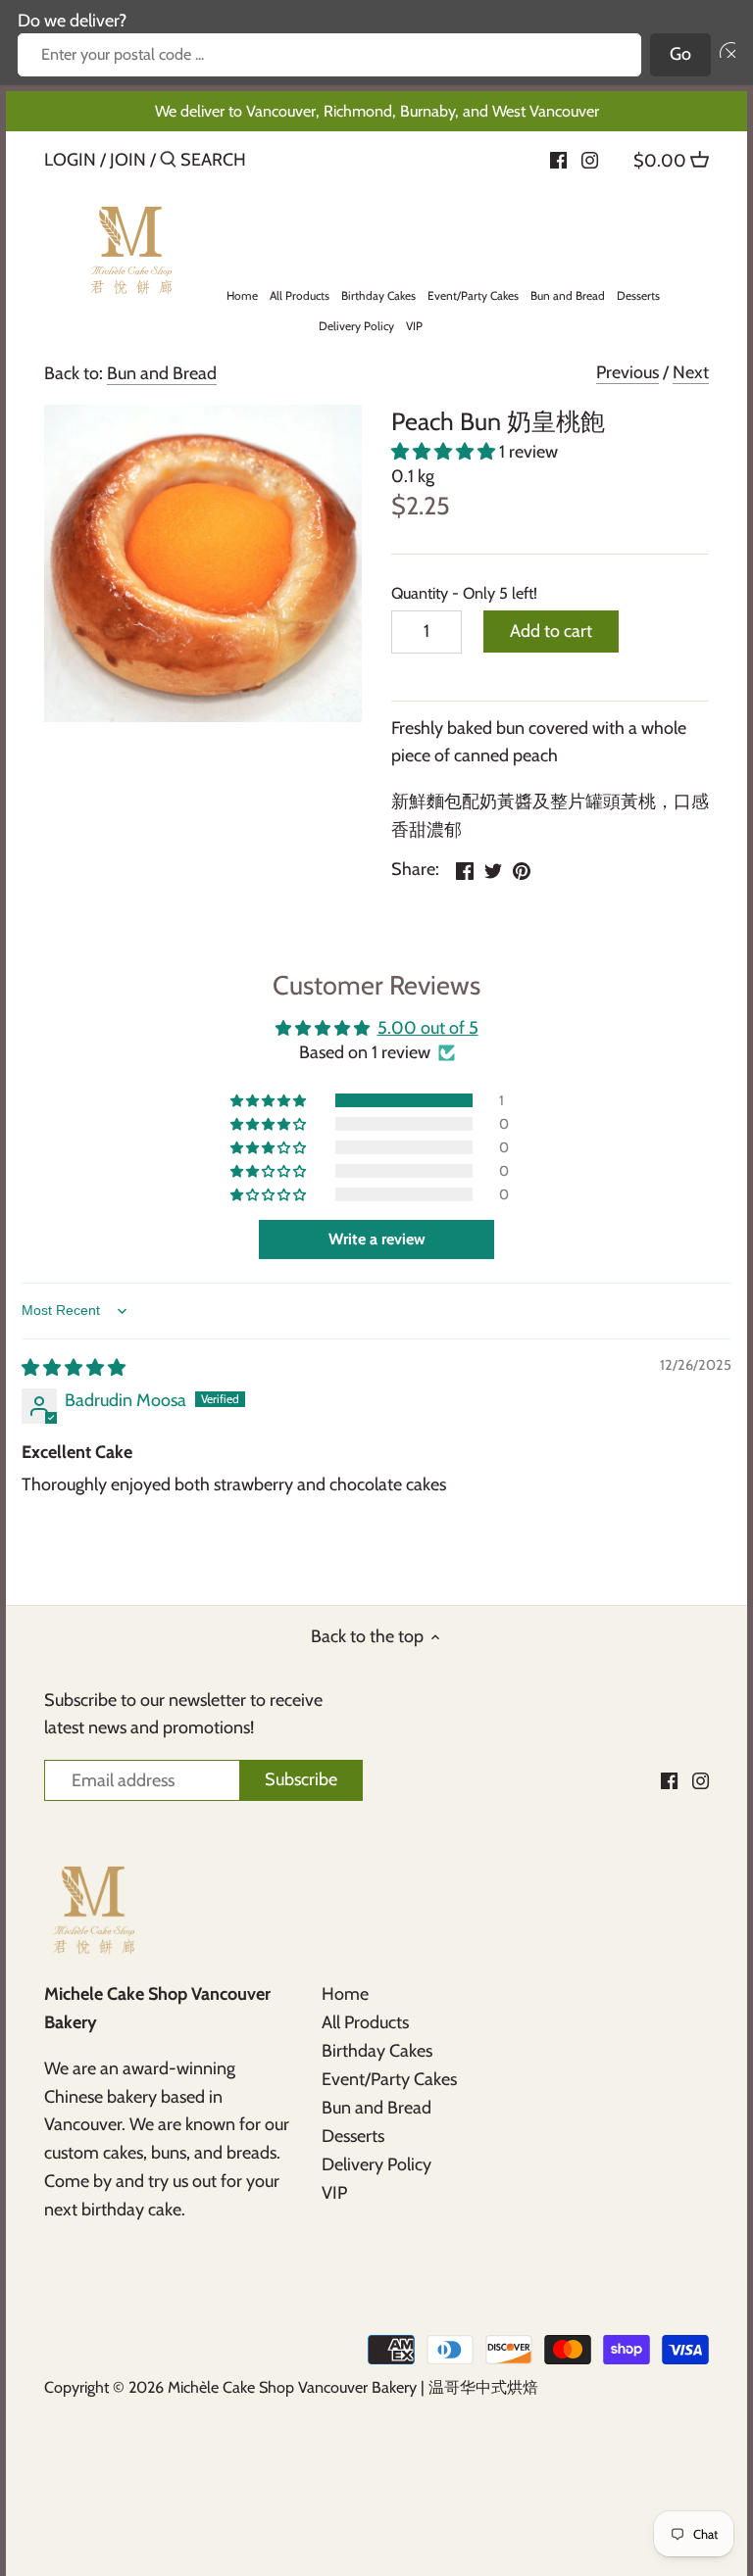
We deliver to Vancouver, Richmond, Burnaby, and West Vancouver (377, 111)
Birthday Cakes (377, 2051)
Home (345, 1994)
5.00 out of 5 (428, 1028)
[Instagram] (590, 159)
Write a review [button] (377, 1239)
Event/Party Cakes (389, 2079)
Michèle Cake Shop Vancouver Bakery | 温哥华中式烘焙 (353, 2387)
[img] (74, 1368)
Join (128, 160)
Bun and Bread (162, 373)
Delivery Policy (376, 2164)
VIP (334, 2193)
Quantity (427, 593)
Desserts (353, 2136)
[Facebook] (558, 159)
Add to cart (551, 631)
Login (70, 160)
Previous (627, 372)
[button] (723, 55)
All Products (365, 2022)
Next (691, 372)
